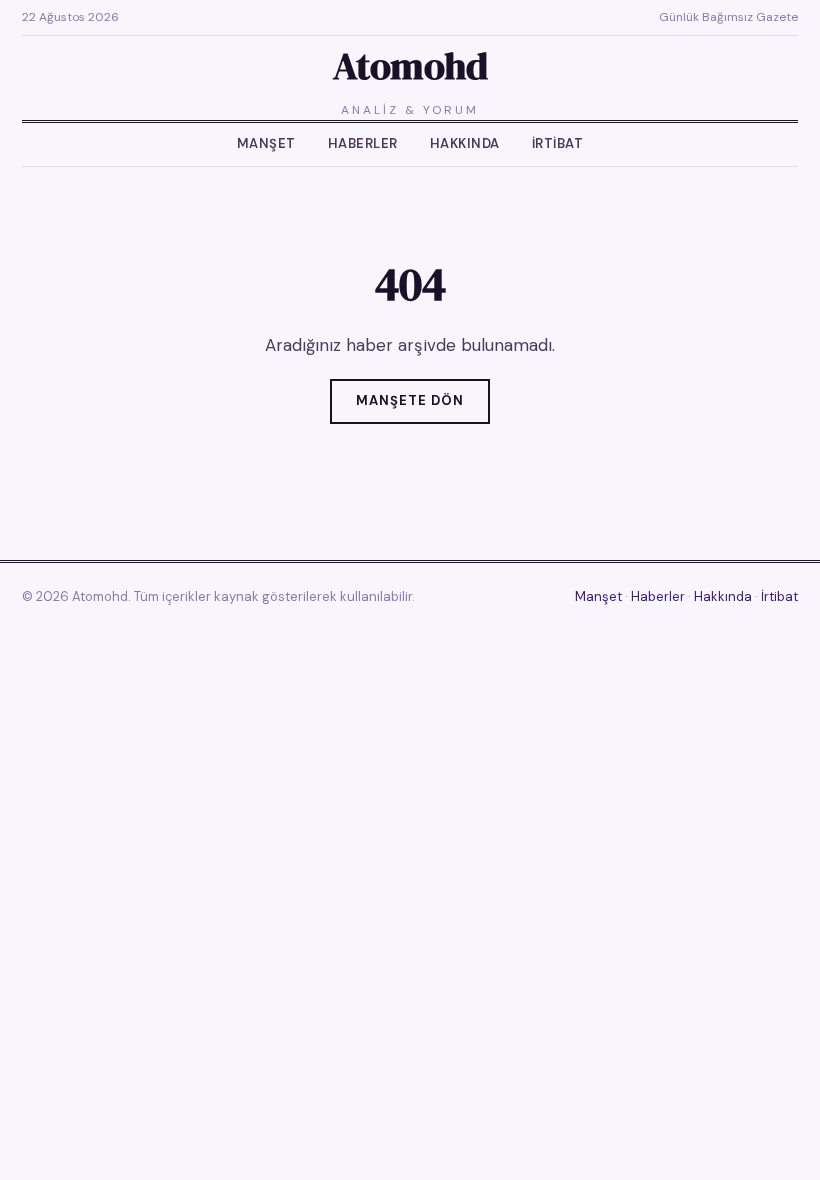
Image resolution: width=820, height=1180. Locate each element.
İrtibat (558, 143)
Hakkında (465, 143)
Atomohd (410, 66)
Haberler (363, 143)
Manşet (266, 143)
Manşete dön (410, 400)
